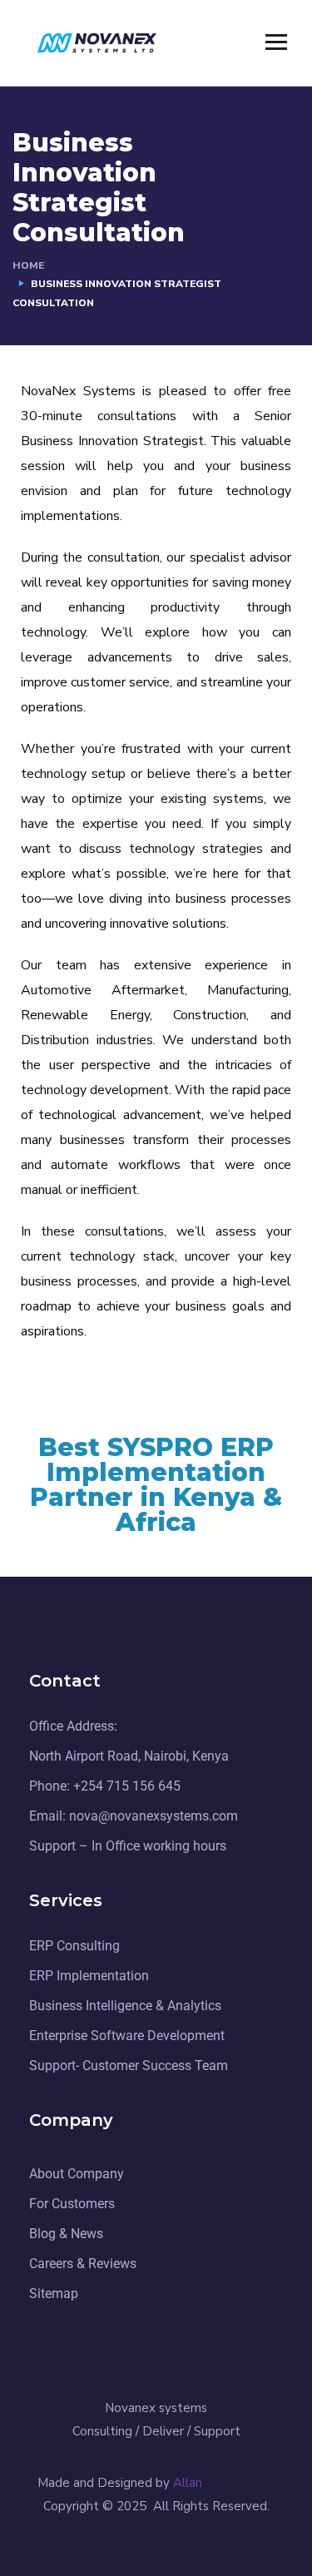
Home (28, 265)
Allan (189, 2483)
